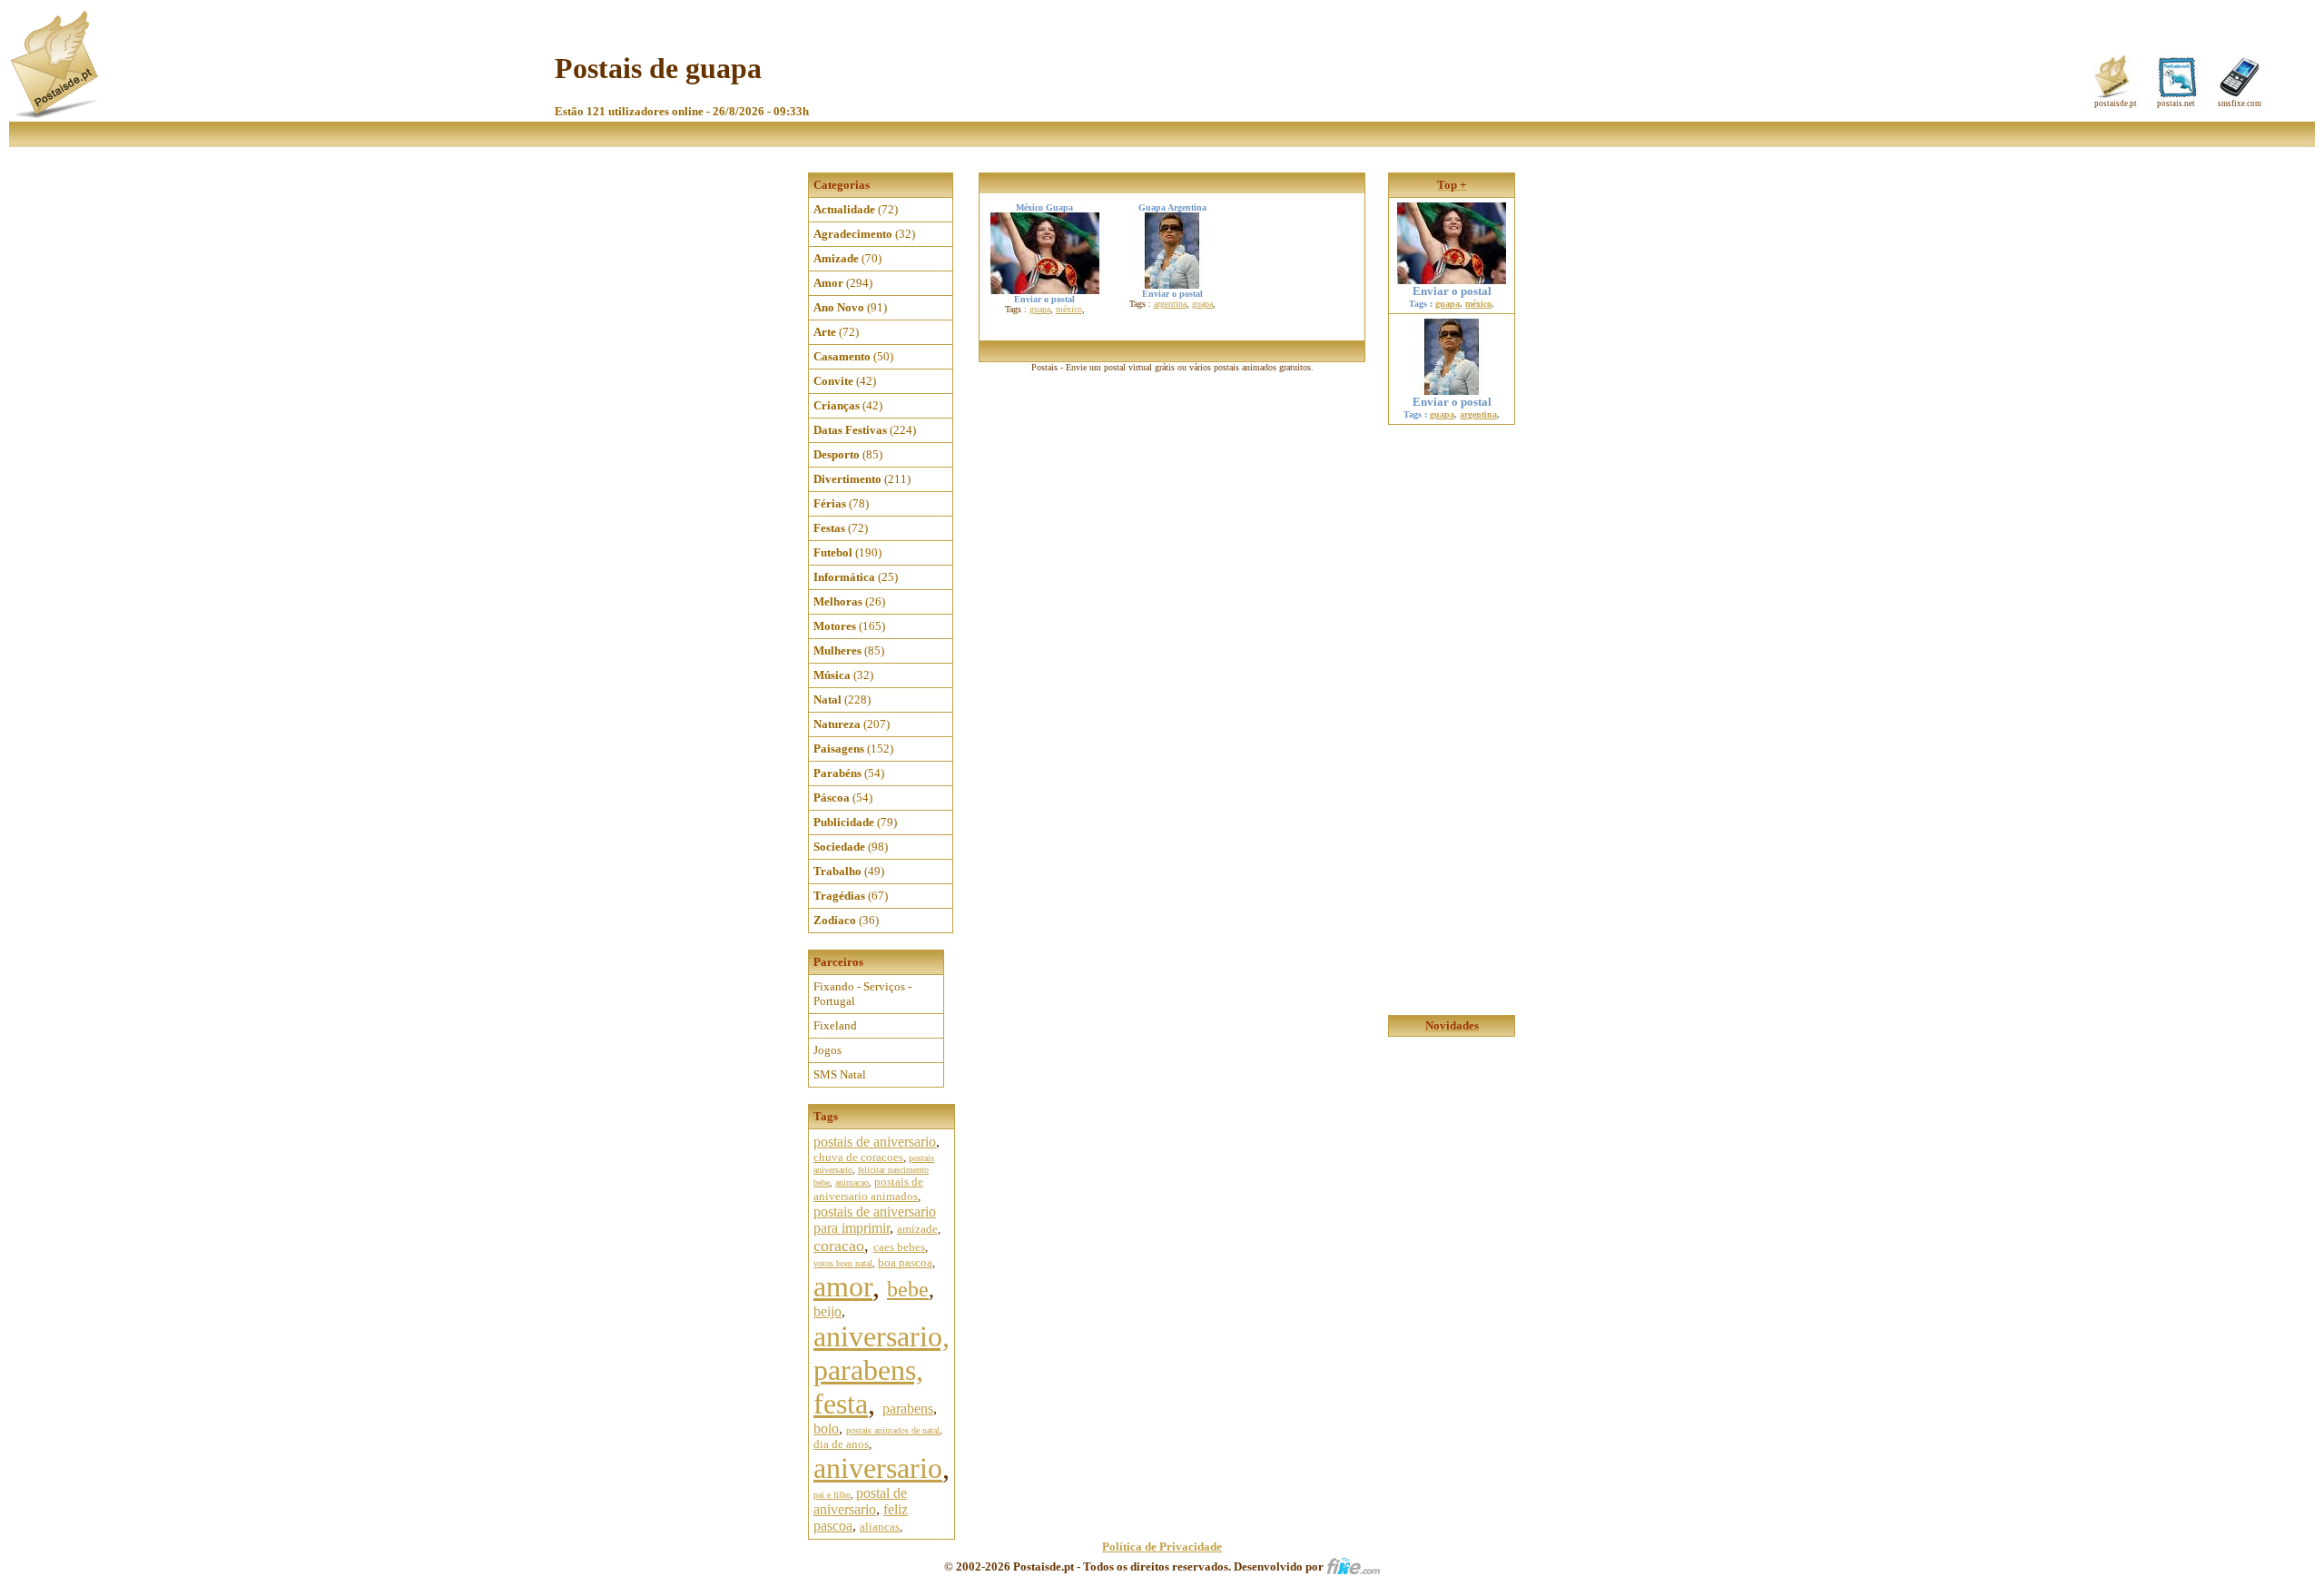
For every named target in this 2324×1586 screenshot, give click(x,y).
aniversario (878, 1468)
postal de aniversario (860, 1501)
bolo (826, 1428)
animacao (852, 1182)
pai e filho (832, 1495)
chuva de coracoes (858, 1157)
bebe (908, 1289)
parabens (908, 1409)
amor (843, 1286)
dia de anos (841, 1444)
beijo (827, 1311)
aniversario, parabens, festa (881, 1370)
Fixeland (835, 1025)
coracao (839, 1246)
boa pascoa (905, 1262)
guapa (1040, 309)
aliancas (880, 1527)
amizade (917, 1229)
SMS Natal (840, 1074)
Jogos (827, 1050)
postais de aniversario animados (868, 1189)
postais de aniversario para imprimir (875, 1220)
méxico (1069, 309)
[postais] (56, 114)
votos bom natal (843, 1263)
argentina (1170, 304)
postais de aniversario (875, 1142)
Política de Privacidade (1162, 1547)
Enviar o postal (1452, 291)
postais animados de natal (893, 1430)
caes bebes (899, 1247)
